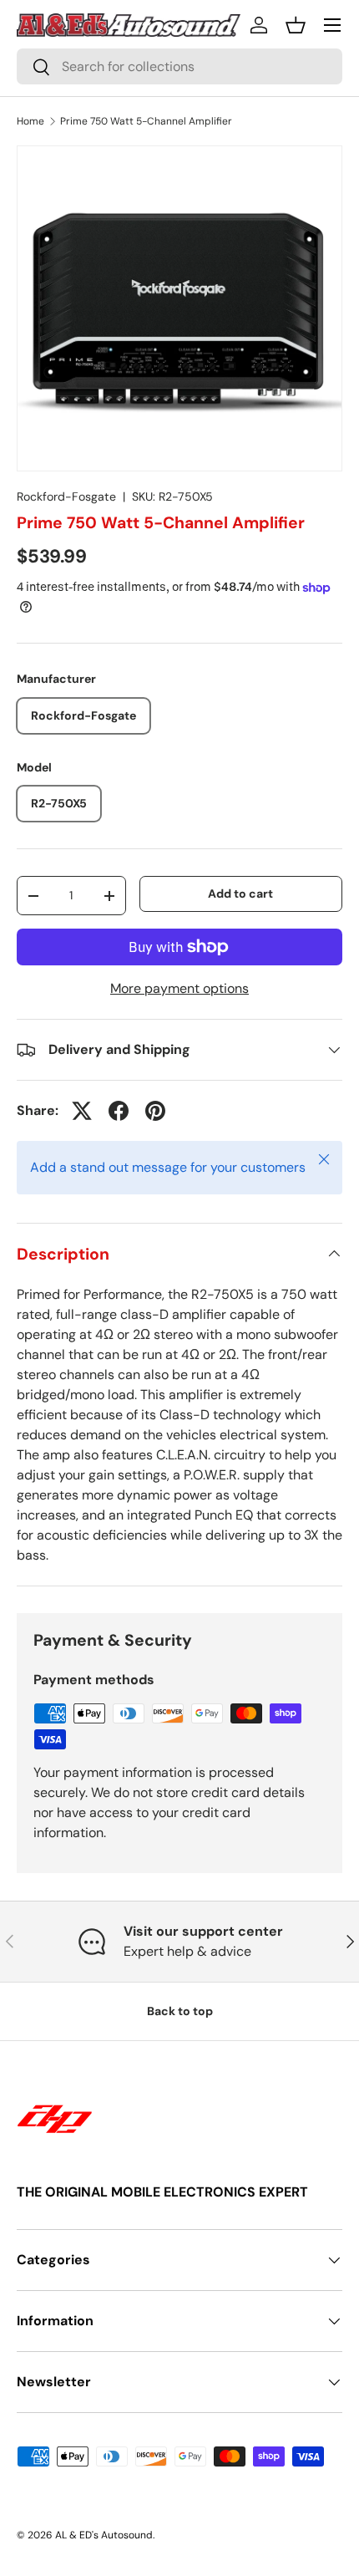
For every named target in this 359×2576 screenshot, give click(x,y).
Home (30, 121)
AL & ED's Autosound (104, 2535)
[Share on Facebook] (119, 1111)
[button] (296, 25)
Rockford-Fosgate (66, 496)
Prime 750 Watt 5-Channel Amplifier (146, 121)
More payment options (179, 988)
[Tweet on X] (82, 1111)
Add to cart (240, 893)
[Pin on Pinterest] (155, 1111)
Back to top (180, 2011)
